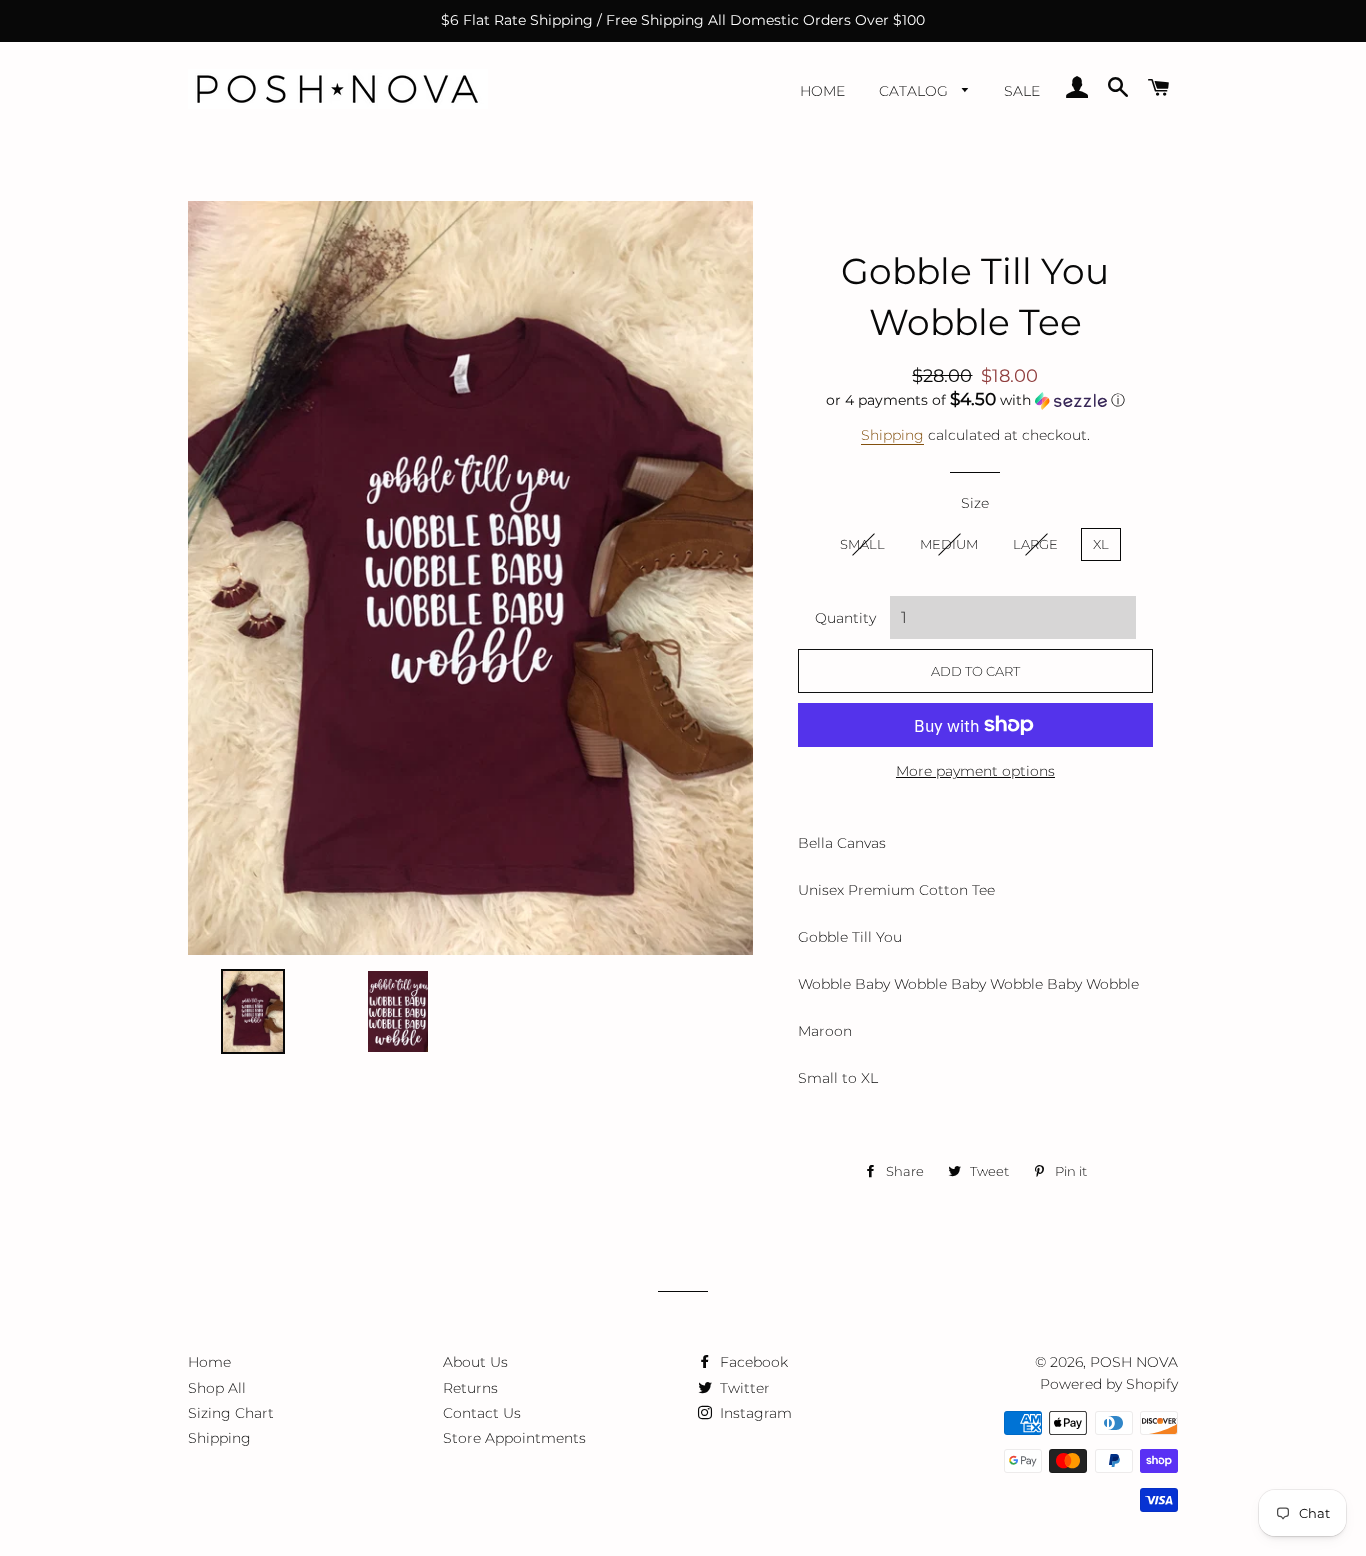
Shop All (217, 1388)
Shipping (892, 435)
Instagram (754, 1413)
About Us (475, 1362)
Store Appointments (514, 1438)
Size (975, 503)
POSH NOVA (1134, 1362)
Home (822, 91)
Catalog (915, 91)
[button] (975, 400)
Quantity (845, 618)
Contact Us (482, 1413)
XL (1101, 544)
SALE (1022, 91)
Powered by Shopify (1109, 1384)
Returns (470, 1388)
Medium (949, 544)
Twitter (743, 1388)
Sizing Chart (231, 1413)
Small (862, 544)
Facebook (752, 1362)
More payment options (975, 771)
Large (1035, 544)
